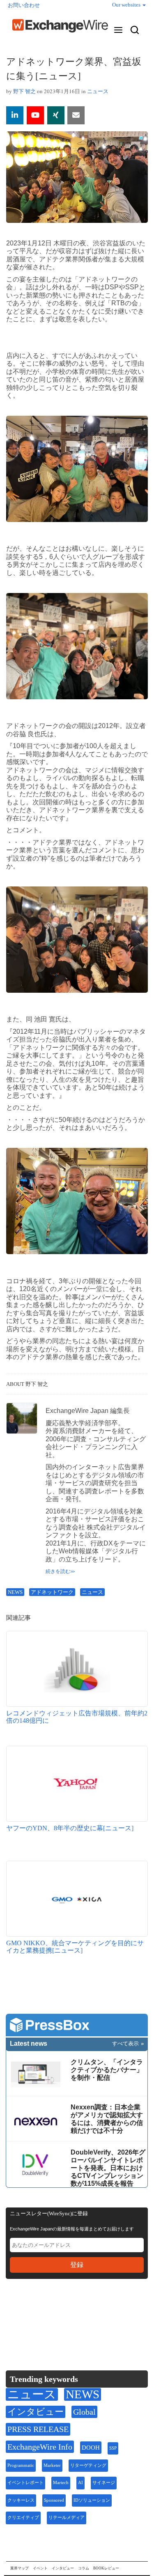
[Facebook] (53, 2311)
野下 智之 (24, 91)
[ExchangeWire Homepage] (60, 26)
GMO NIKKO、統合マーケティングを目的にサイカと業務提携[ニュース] (75, 1947)
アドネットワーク (52, 1592)
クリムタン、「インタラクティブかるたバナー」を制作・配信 (107, 2070)
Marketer (52, 2465)
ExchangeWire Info (40, 2447)
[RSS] (92, 2311)
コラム (84, 2568)
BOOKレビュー (106, 2568)
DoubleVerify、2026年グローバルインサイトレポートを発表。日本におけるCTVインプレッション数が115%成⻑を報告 (108, 2168)
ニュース (98, 91)
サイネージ (104, 2483)
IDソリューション (92, 2500)
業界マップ (20, 2568)
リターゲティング (88, 2465)
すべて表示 (125, 2044)
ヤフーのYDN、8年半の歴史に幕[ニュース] (70, 1828)
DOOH (91, 2448)
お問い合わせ (24, 5)
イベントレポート (25, 2483)
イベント (40, 2568)
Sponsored (54, 2500)
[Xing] (56, 115)
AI (80, 2483)
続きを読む (58, 1571)
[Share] (15, 115)
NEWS (15, 1592)
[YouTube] (35, 115)
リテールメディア (67, 2518)
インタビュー (36, 2412)
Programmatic (21, 2465)
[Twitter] (33, 2310)
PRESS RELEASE (38, 2429)
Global (84, 2412)
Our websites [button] (127, 5)
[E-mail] (76, 115)
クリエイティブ (23, 2518)
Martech (61, 2483)
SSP (113, 2448)
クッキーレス (21, 2500)
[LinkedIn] (72, 2311)
